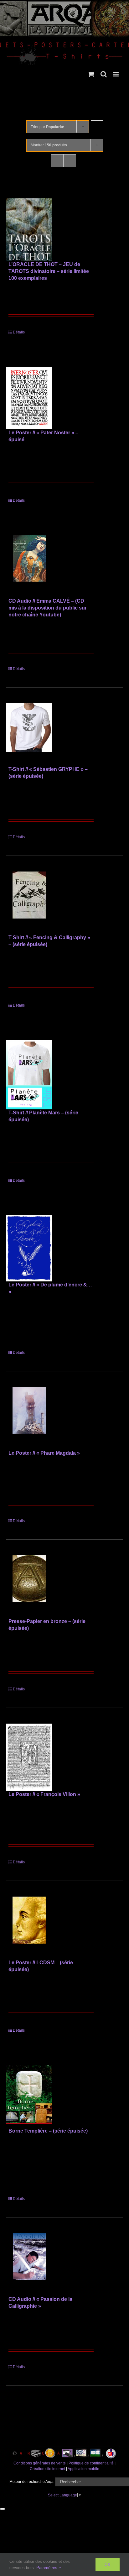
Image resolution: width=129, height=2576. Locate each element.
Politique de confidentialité (91, 2463)
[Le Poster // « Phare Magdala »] (29, 1418)
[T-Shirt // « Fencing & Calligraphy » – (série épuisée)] (29, 903)
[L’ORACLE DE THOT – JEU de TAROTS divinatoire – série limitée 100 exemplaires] (29, 230)
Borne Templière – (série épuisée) (48, 2131)
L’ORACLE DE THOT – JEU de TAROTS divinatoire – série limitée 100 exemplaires (49, 271)
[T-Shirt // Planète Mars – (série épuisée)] (29, 1075)
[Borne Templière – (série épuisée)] (29, 2096)
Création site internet (47, 2469)
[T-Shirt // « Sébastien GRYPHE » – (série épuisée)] (29, 735)
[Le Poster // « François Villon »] (29, 1757)
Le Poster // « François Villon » (44, 1794)
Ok (108, 2564)
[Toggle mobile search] (104, 74)
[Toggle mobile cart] (91, 74)
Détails (19, 332)
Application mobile (83, 2469)
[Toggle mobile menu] (116, 74)
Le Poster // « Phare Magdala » (44, 1453)
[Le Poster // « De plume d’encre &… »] (29, 1248)
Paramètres (47, 2568)
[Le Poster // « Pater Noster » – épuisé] (29, 398)
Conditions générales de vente (40, 2463)
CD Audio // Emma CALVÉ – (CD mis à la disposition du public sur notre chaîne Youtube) (48, 608)
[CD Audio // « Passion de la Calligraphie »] (29, 2264)
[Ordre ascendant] (97, 121)
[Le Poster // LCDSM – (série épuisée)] (29, 1928)
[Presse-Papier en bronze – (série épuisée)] (29, 1587)
